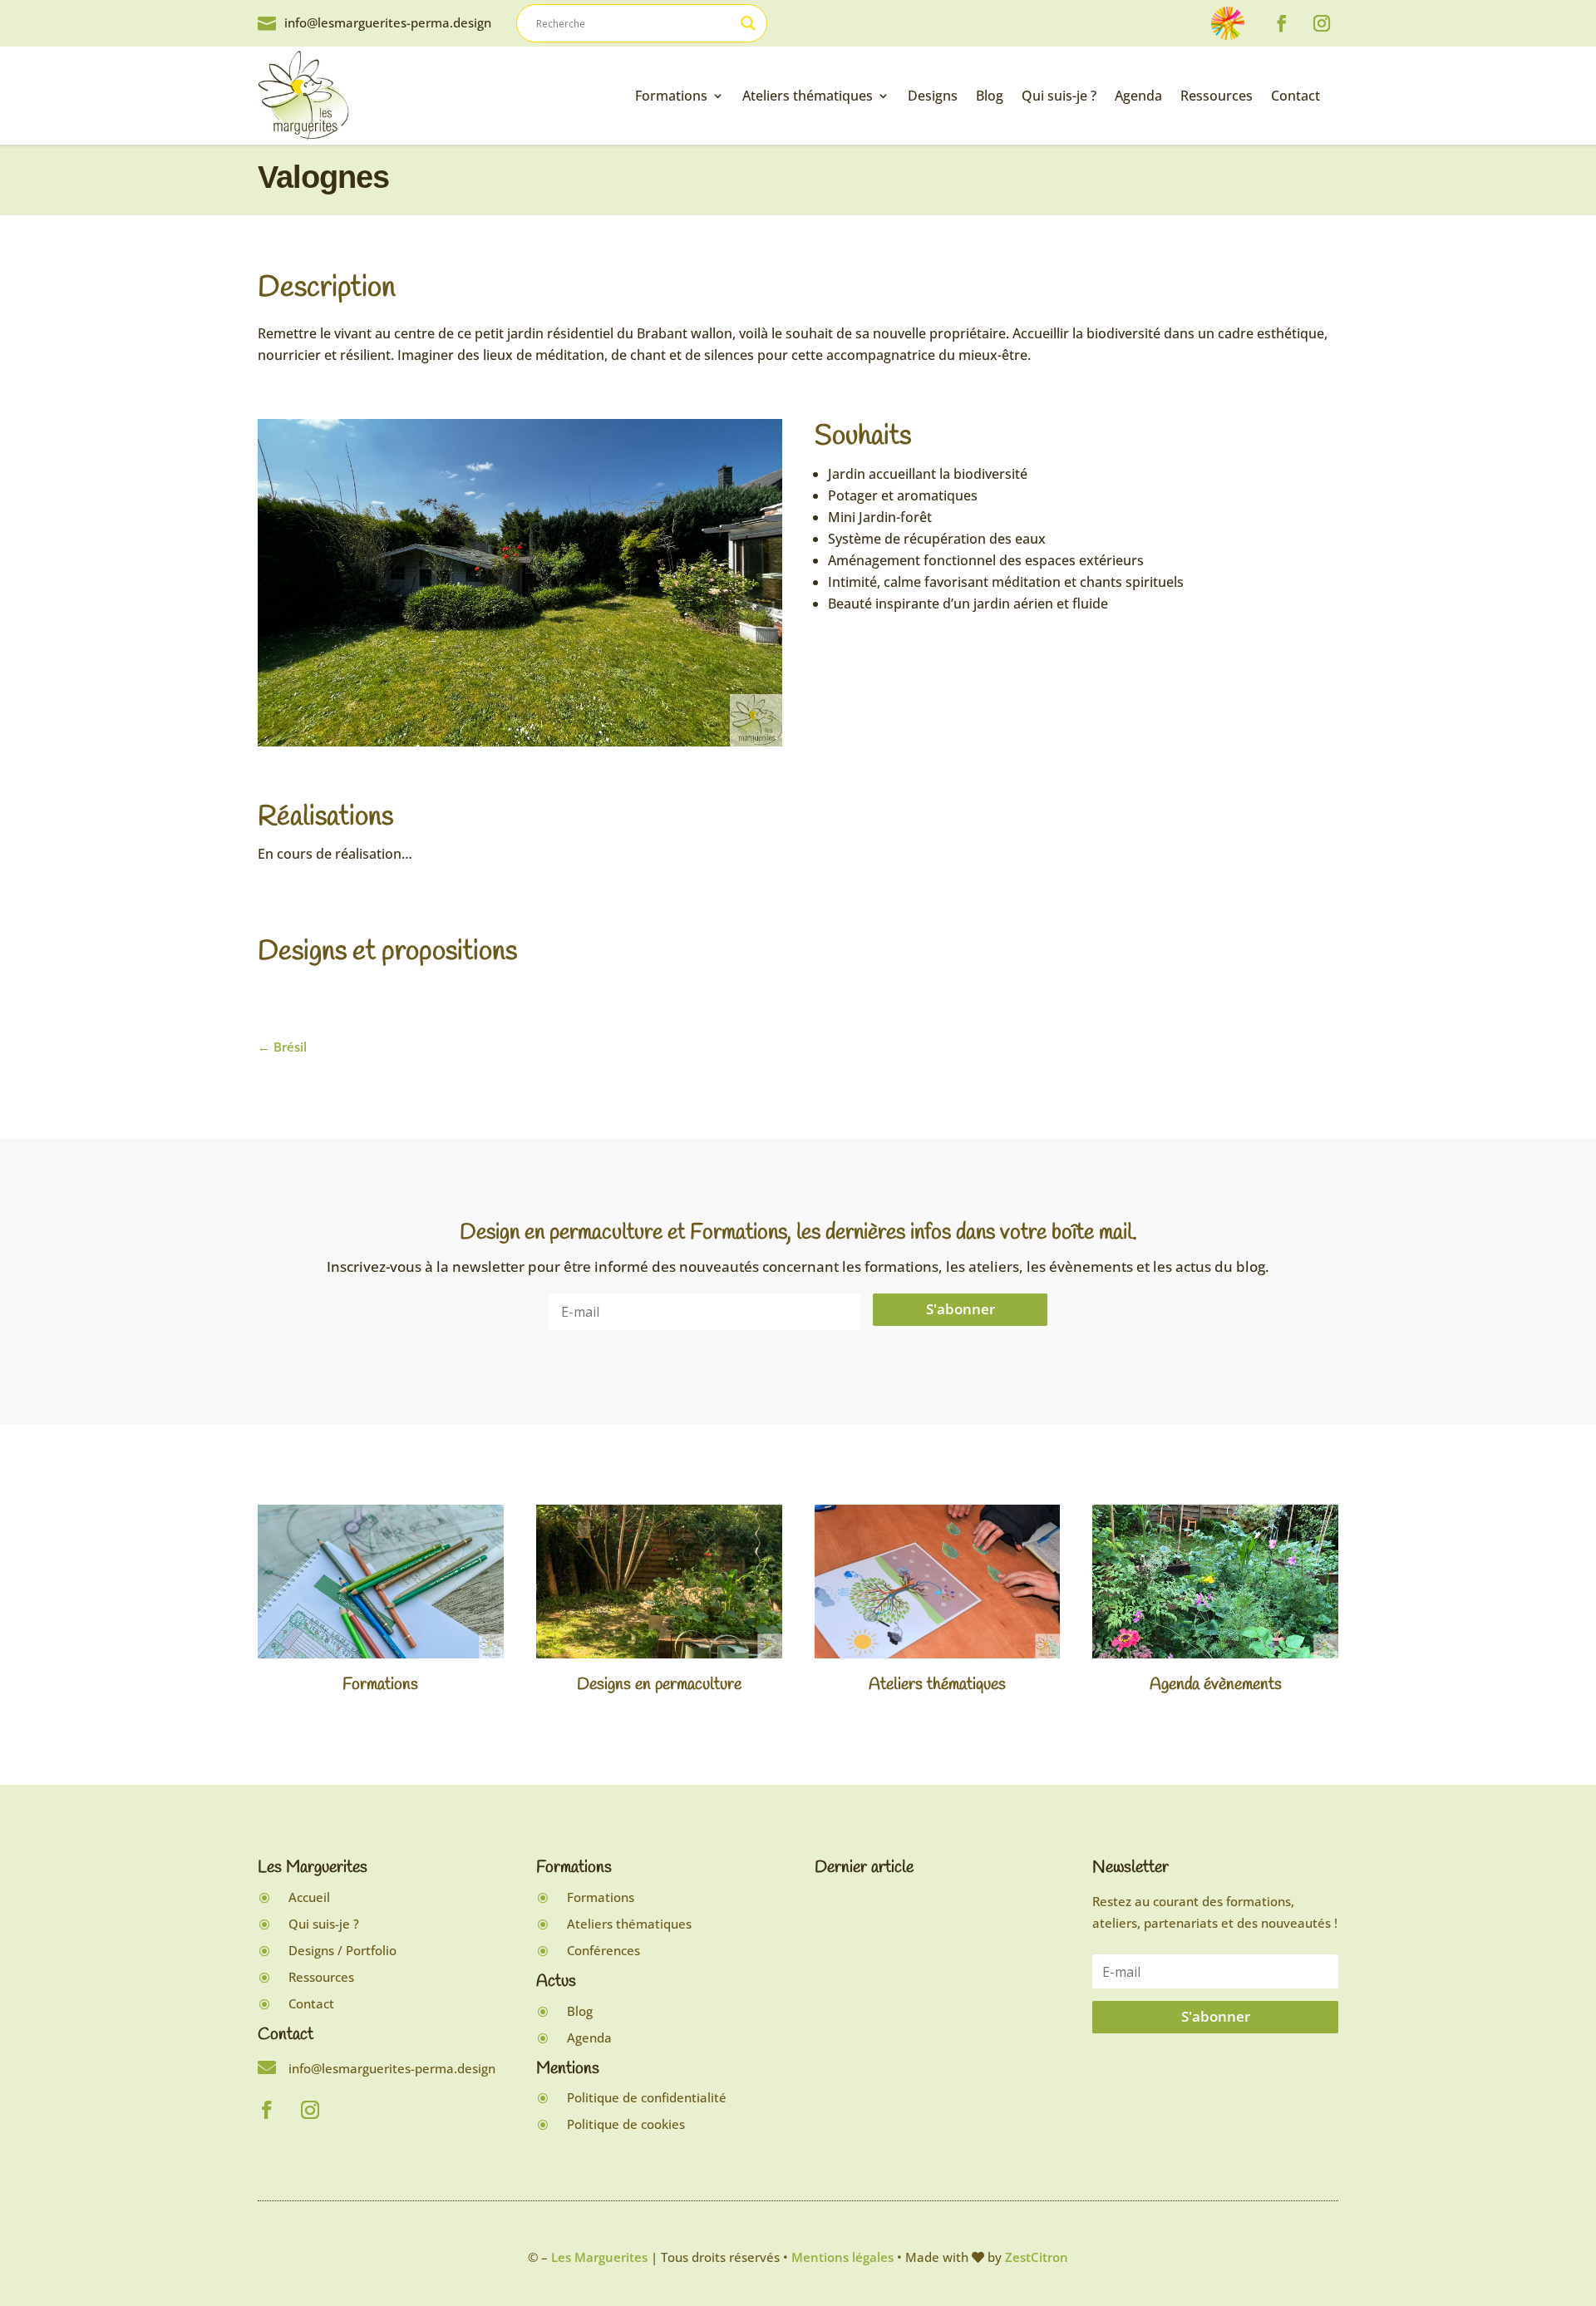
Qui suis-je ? (1059, 96)
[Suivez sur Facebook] (1282, 23)
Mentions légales (842, 2257)
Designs (933, 96)
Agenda (1138, 96)
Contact (1296, 96)
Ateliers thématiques (808, 96)
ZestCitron (1037, 2257)
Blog (990, 96)
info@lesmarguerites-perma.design (388, 22)
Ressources (1217, 96)
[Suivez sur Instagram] (1322, 23)
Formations (671, 96)
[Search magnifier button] (748, 23)
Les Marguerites (599, 2257)
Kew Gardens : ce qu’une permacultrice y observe (901, 2088)
